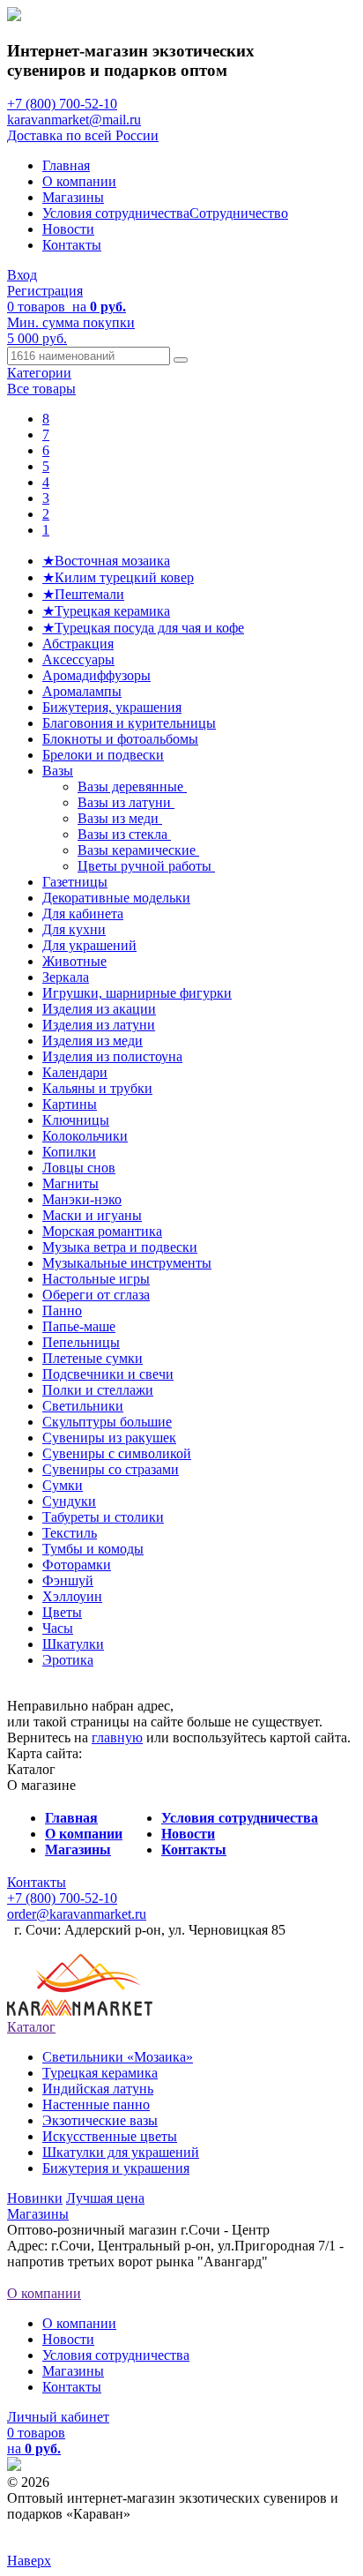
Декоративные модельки (116, 898)
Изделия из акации (99, 1009)
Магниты (70, 1183)
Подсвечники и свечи (108, 1374)
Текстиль (70, 1533)
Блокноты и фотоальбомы (120, 739)
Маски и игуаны (92, 1215)
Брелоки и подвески (103, 755)
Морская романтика (102, 1231)
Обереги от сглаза (96, 1295)
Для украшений (89, 945)
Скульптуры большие (107, 1422)
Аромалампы (82, 691)
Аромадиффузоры (96, 675)
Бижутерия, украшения (112, 707)
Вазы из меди (120, 818)
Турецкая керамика (100, 2073)
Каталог (31, 2027)
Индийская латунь (98, 2089)
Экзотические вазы (100, 2120)
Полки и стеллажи (98, 1390)
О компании (79, 181)
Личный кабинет (58, 2417)
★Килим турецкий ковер (118, 577)
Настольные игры (96, 1279)
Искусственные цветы (110, 2136)
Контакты (72, 245)
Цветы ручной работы (146, 866)
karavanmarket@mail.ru (74, 120)
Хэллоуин (72, 1596)
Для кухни (74, 929)
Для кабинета (83, 914)
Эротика (68, 1660)
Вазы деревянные (132, 786)
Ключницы (76, 1120)
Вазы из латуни (126, 802)
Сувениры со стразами (111, 1469)
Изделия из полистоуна (112, 1056)
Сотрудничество (239, 213)
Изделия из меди (93, 1041)
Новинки (35, 2198)
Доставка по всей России (83, 135)
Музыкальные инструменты (127, 1263)
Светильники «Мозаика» (118, 2057)
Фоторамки (77, 1565)
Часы (58, 1628)
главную (117, 1737)
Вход (22, 275)
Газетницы (75, 882)
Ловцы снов (79, 1168)
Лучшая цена (105, 2198)
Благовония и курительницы (129, 723)
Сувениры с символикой (117, 1453)
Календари (75, 1072)
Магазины (73, 197)
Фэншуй (68, 1580)
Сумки (63, 1485)
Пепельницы (81, 1342)
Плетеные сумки (93, 1358)
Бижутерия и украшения (116, 2168)
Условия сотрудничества (116, 213)
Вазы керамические (138, 850)
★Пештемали (83, 594)
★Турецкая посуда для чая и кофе (143, 628)
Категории (39, 373)
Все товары (41, 389)
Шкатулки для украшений (121, 2152)
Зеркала (66, 977)
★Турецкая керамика (106, 611)
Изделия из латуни (99, 1025)
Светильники (83, 1406)
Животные (74, 961)
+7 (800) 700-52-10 (62, 104)
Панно (62, 1310)
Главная (66, 165)
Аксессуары (78, 659)
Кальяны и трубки (97, 1088)
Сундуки (69, 1501)
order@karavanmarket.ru (77, 1914)
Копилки (69, 1152)
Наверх (29, 2561)
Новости (68, 229)
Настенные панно (96, 2104)
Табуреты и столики (103, 1517)
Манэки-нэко (82, 1199)
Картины (70, 1104)
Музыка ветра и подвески (120, 1247)
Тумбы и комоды (93, 1549)
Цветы (62, 1612)
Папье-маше (79, 1326)
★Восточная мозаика (106, 561)
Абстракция (78, 644)
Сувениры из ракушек (109, 1438)
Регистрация (45, 291)
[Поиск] (181, 360)
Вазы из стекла (124, 834)
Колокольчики (85, 1136)
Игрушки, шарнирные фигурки (137, 993)
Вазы (58, 771)
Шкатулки (73, 1644)
